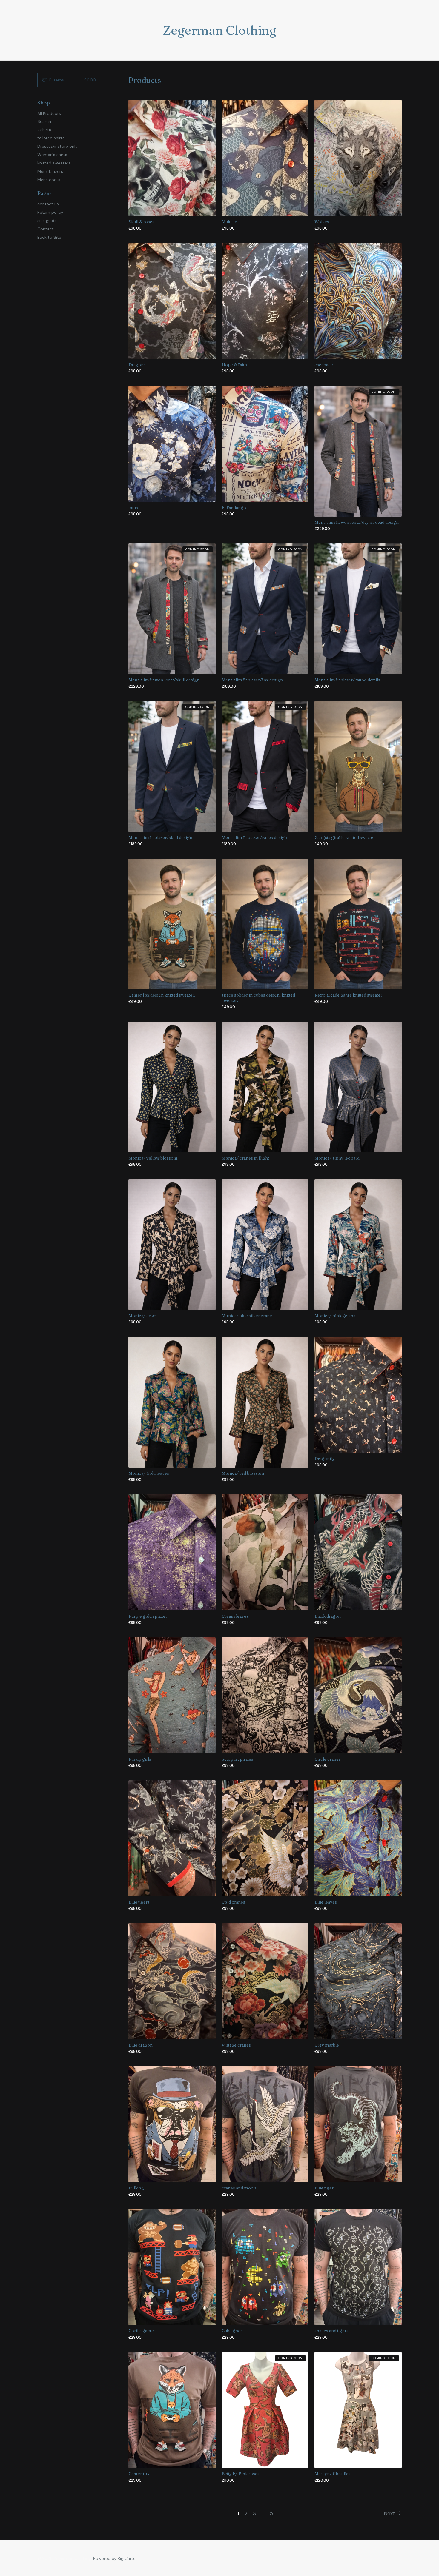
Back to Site (49, 237)
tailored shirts (51, 138)
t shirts (44, 130)
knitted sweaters (54, 163)
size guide (47, 221)
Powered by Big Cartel (115, 2558)
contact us (48, 204)
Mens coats (49, 180)
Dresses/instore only (57, 146)
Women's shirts (52, 155)
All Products (49, 113)
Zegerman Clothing (219, 30)
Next (390, 2513)
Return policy (50, 212)
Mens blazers (50, 171)
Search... (46, 121)
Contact (46, 229)
